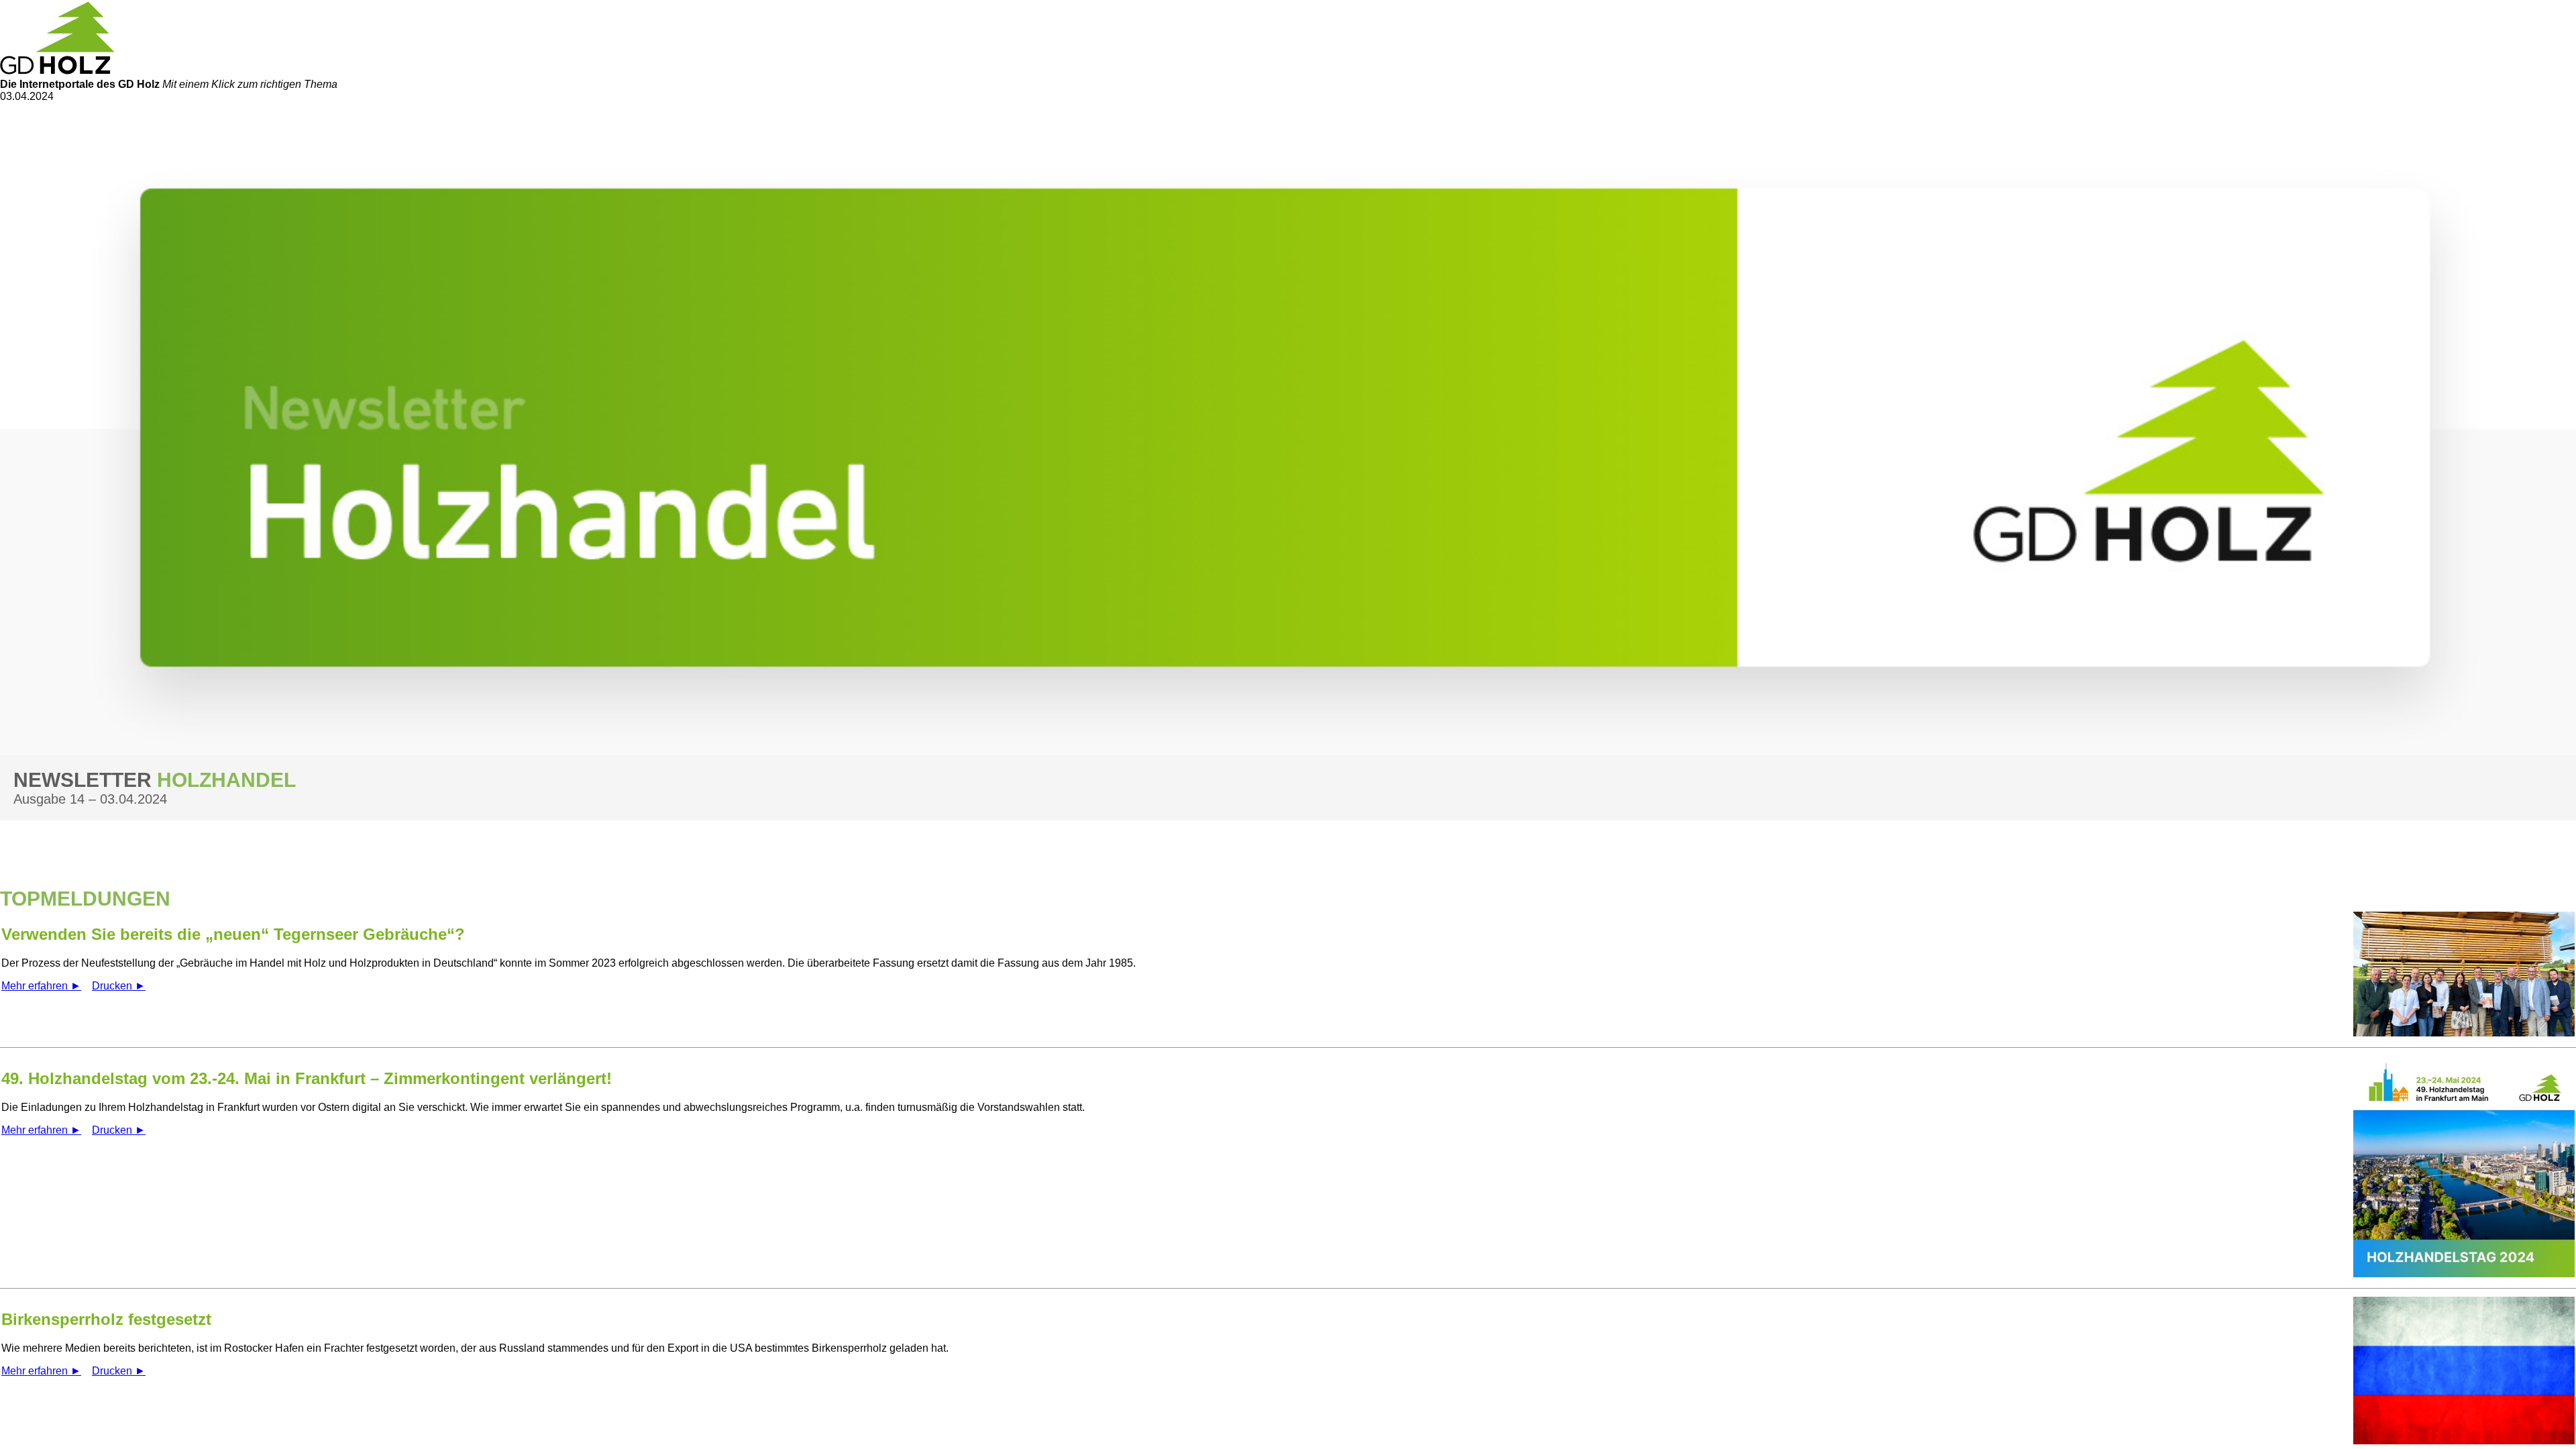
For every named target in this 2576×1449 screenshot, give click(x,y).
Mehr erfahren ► (41, 986)
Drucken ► (119, 986)
